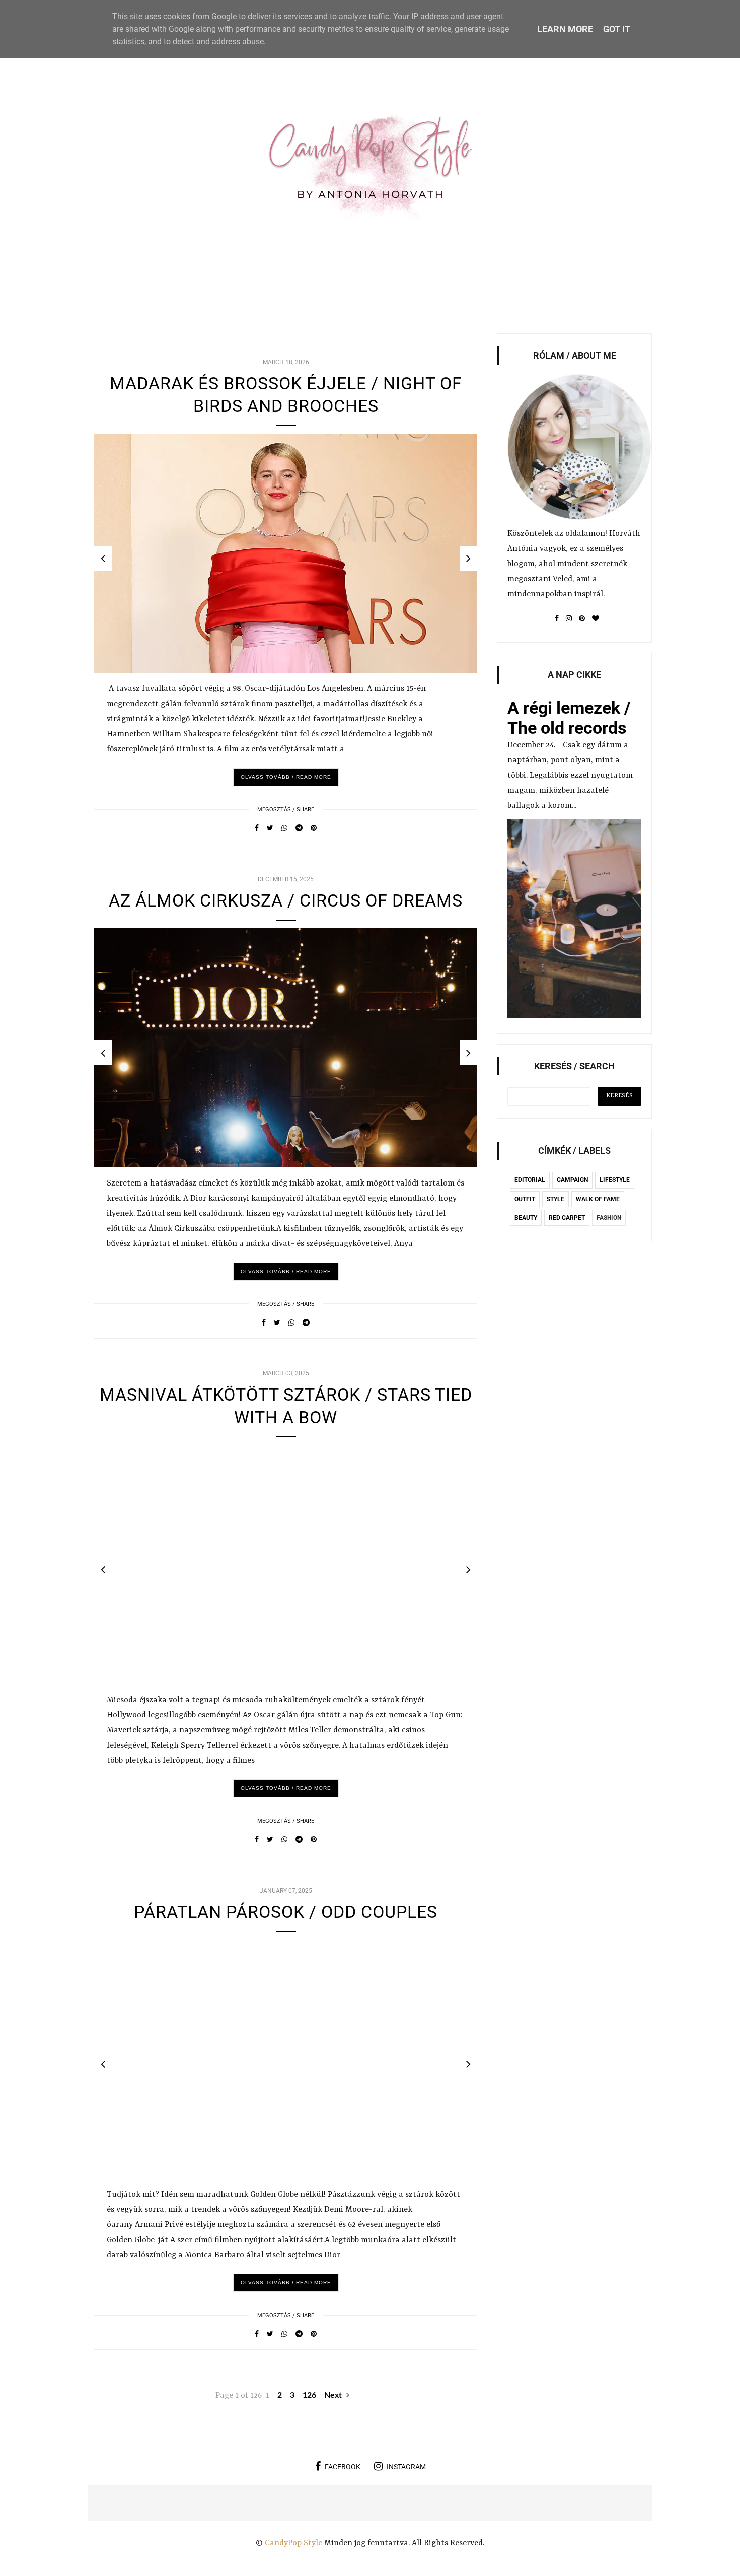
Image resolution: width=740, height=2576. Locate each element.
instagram (406, 2467)
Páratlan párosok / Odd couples (286, 1912)
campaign (572, 1180)
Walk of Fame (598, 1199)
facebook (343, 2467)
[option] (286, 553)
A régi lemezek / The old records (569, 718)
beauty (526, 1218)
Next (334, 2395)
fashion (609, 1218)
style (556, 1199)
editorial (530, 1180)
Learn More (565, 29)
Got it (617, 29)
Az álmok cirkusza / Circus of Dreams (286, 900)
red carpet (567, 1218)
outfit (525, 1199)
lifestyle (615, 1180)
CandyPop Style (294, 2543)
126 (309, 2395)
